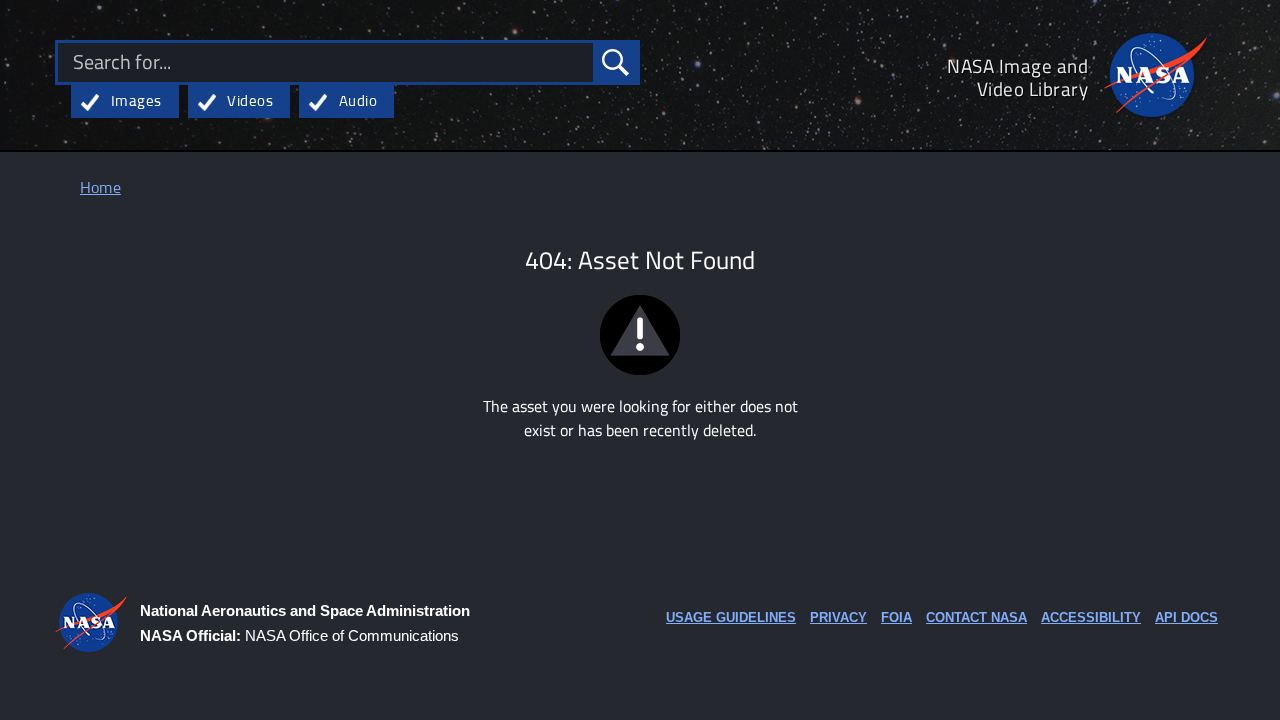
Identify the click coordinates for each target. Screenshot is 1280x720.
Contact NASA (976, 617)
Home (100, 188)
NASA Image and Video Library (1017, 77)
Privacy (838, 617)
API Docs (1186, 617)
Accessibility (1091, 617)
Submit (615, 62)
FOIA (896, 617)
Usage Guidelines (731, 617)
